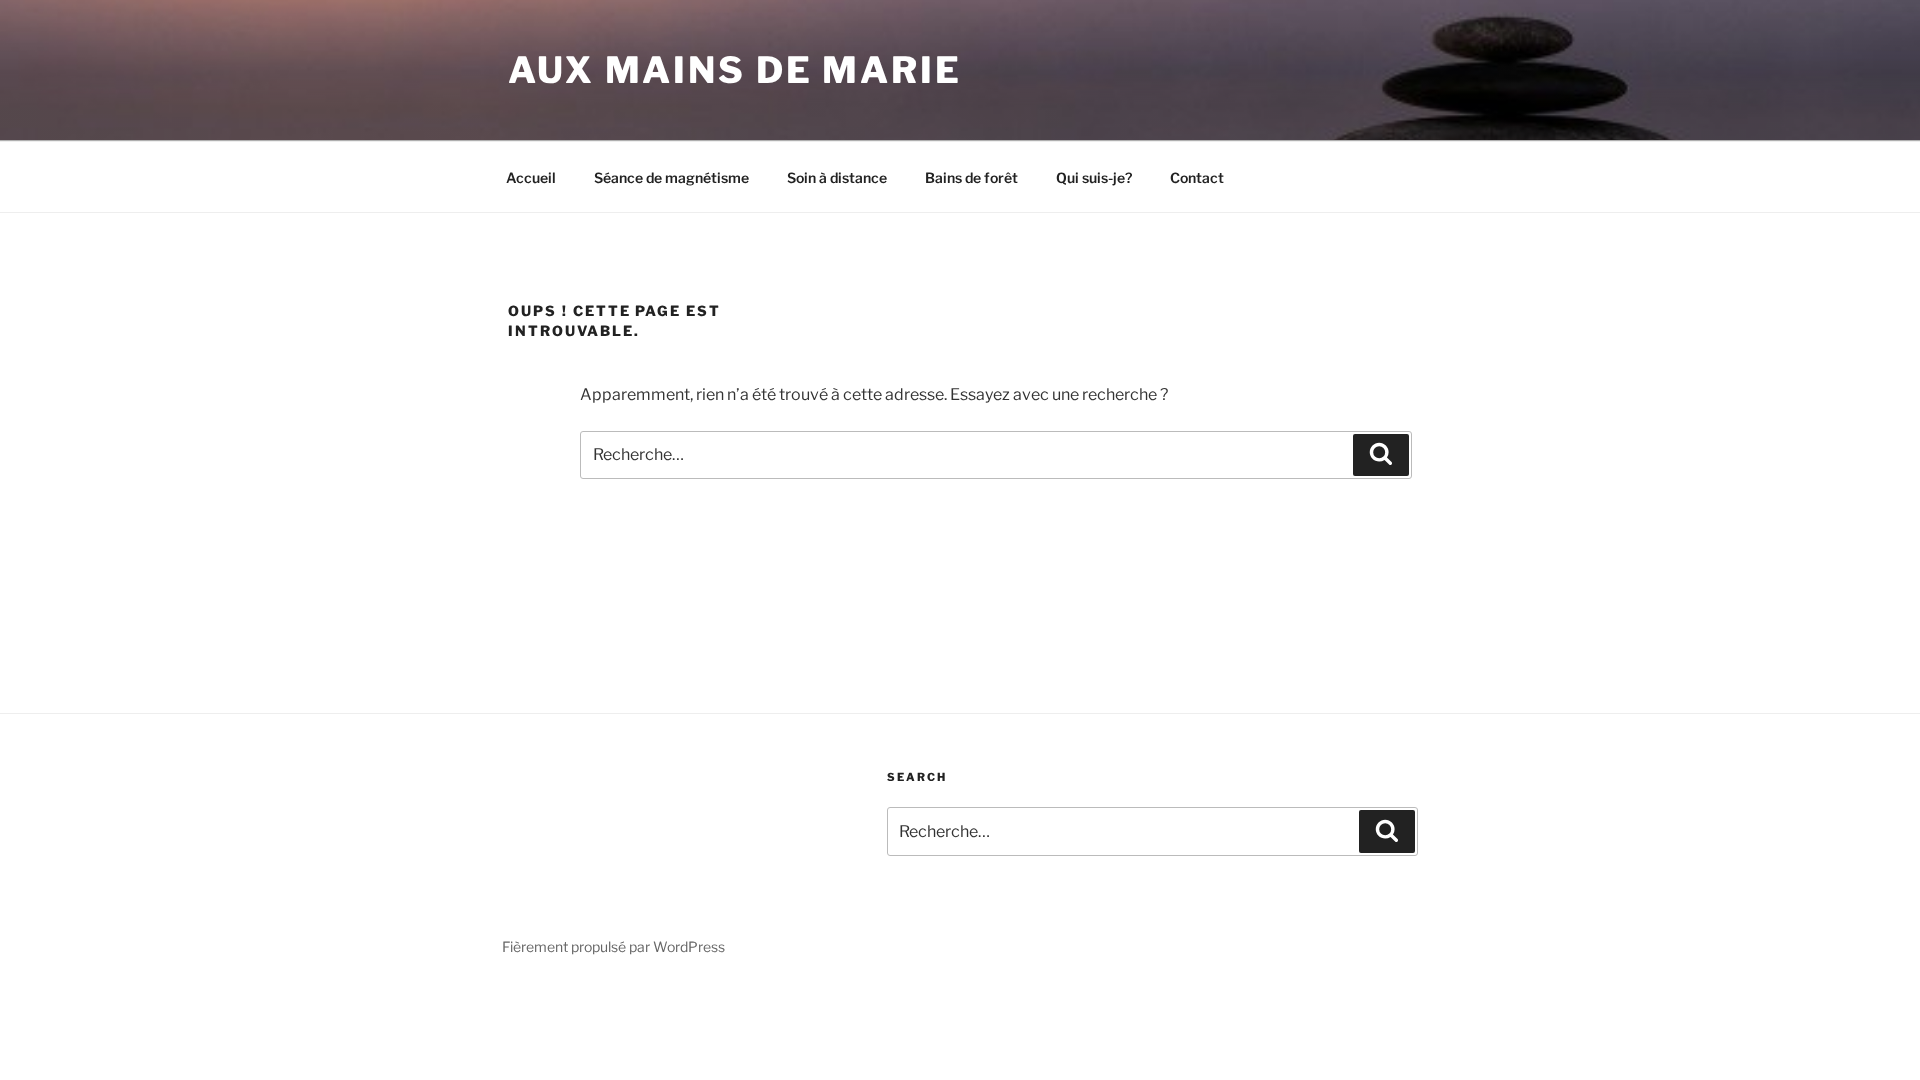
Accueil (531, 177)
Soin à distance (837, 177)
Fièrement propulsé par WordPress (613, 946)
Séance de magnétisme (671, 177)
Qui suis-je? (1094, 177)
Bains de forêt (971, 177)
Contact (1197, 177)
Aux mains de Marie (735, 70)
